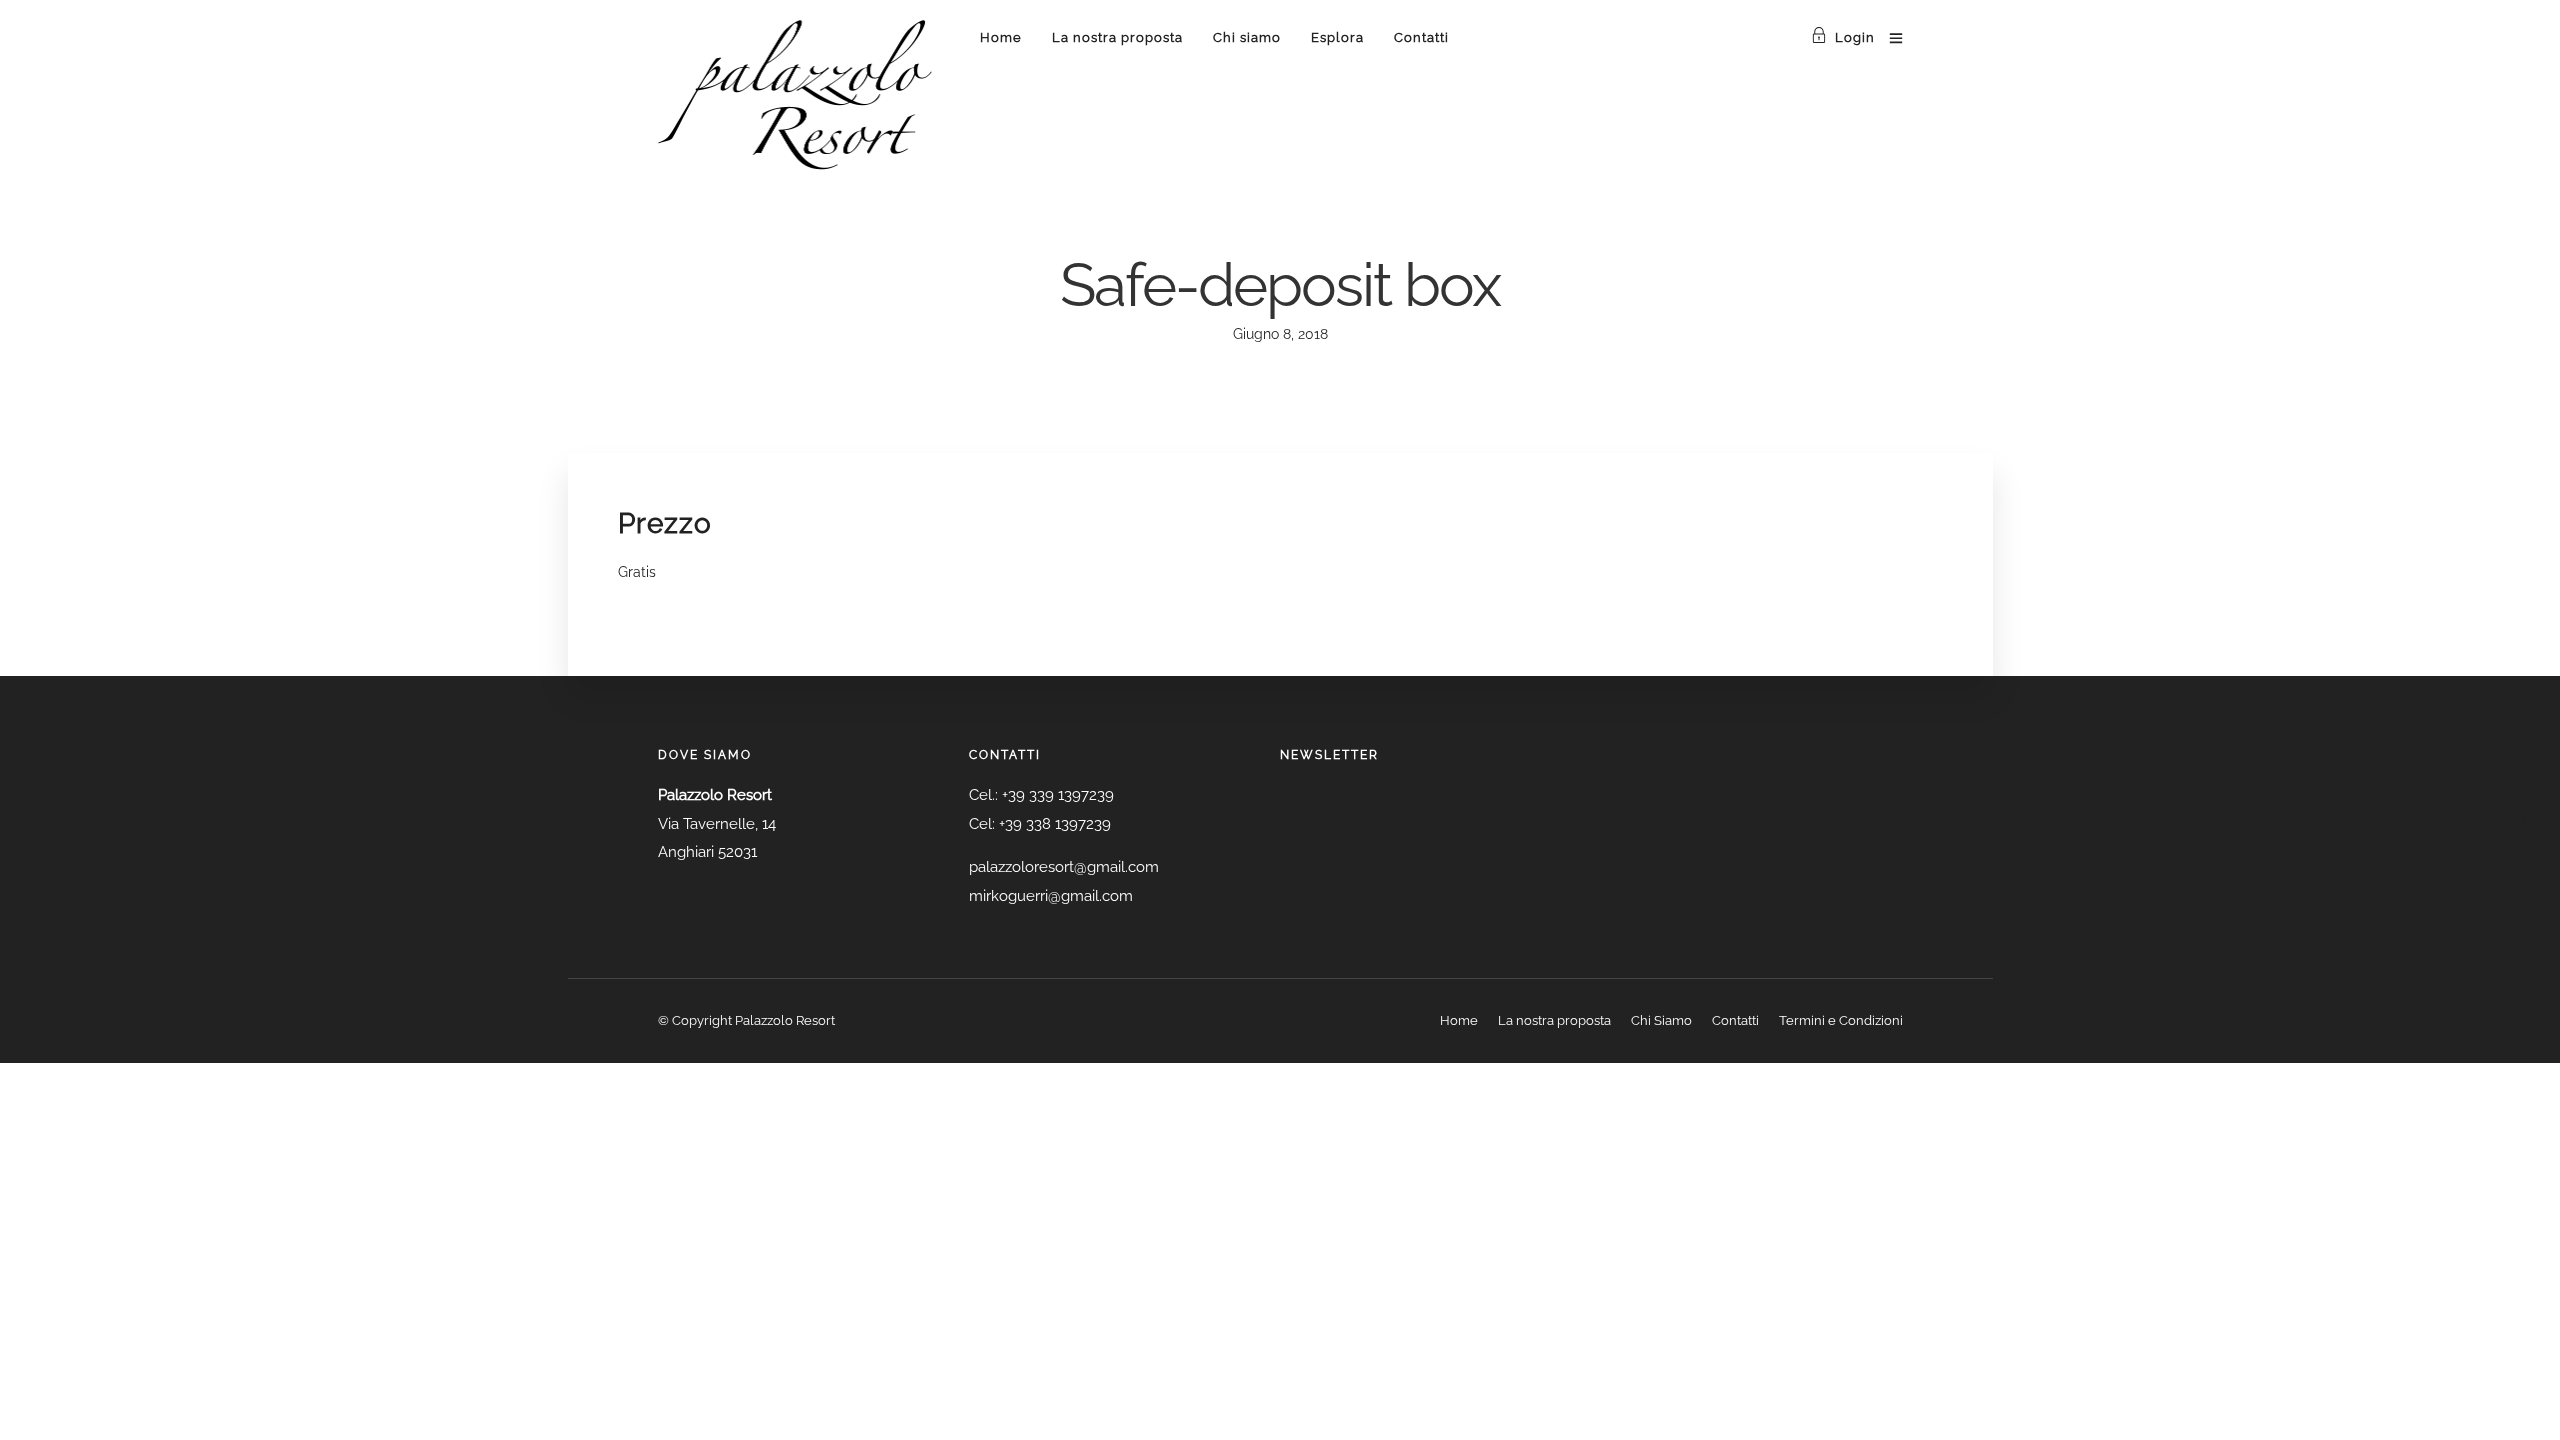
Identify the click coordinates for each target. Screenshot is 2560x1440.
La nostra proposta (1117, 37)
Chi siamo (1247, 37)
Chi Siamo (1661, 1020)
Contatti (1421, 37)
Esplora (1337, 37)
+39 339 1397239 (1058, 795)
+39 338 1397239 (1055, 824)
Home (1001, 37)
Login (1855, 37)
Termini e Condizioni (1841, 1020)
